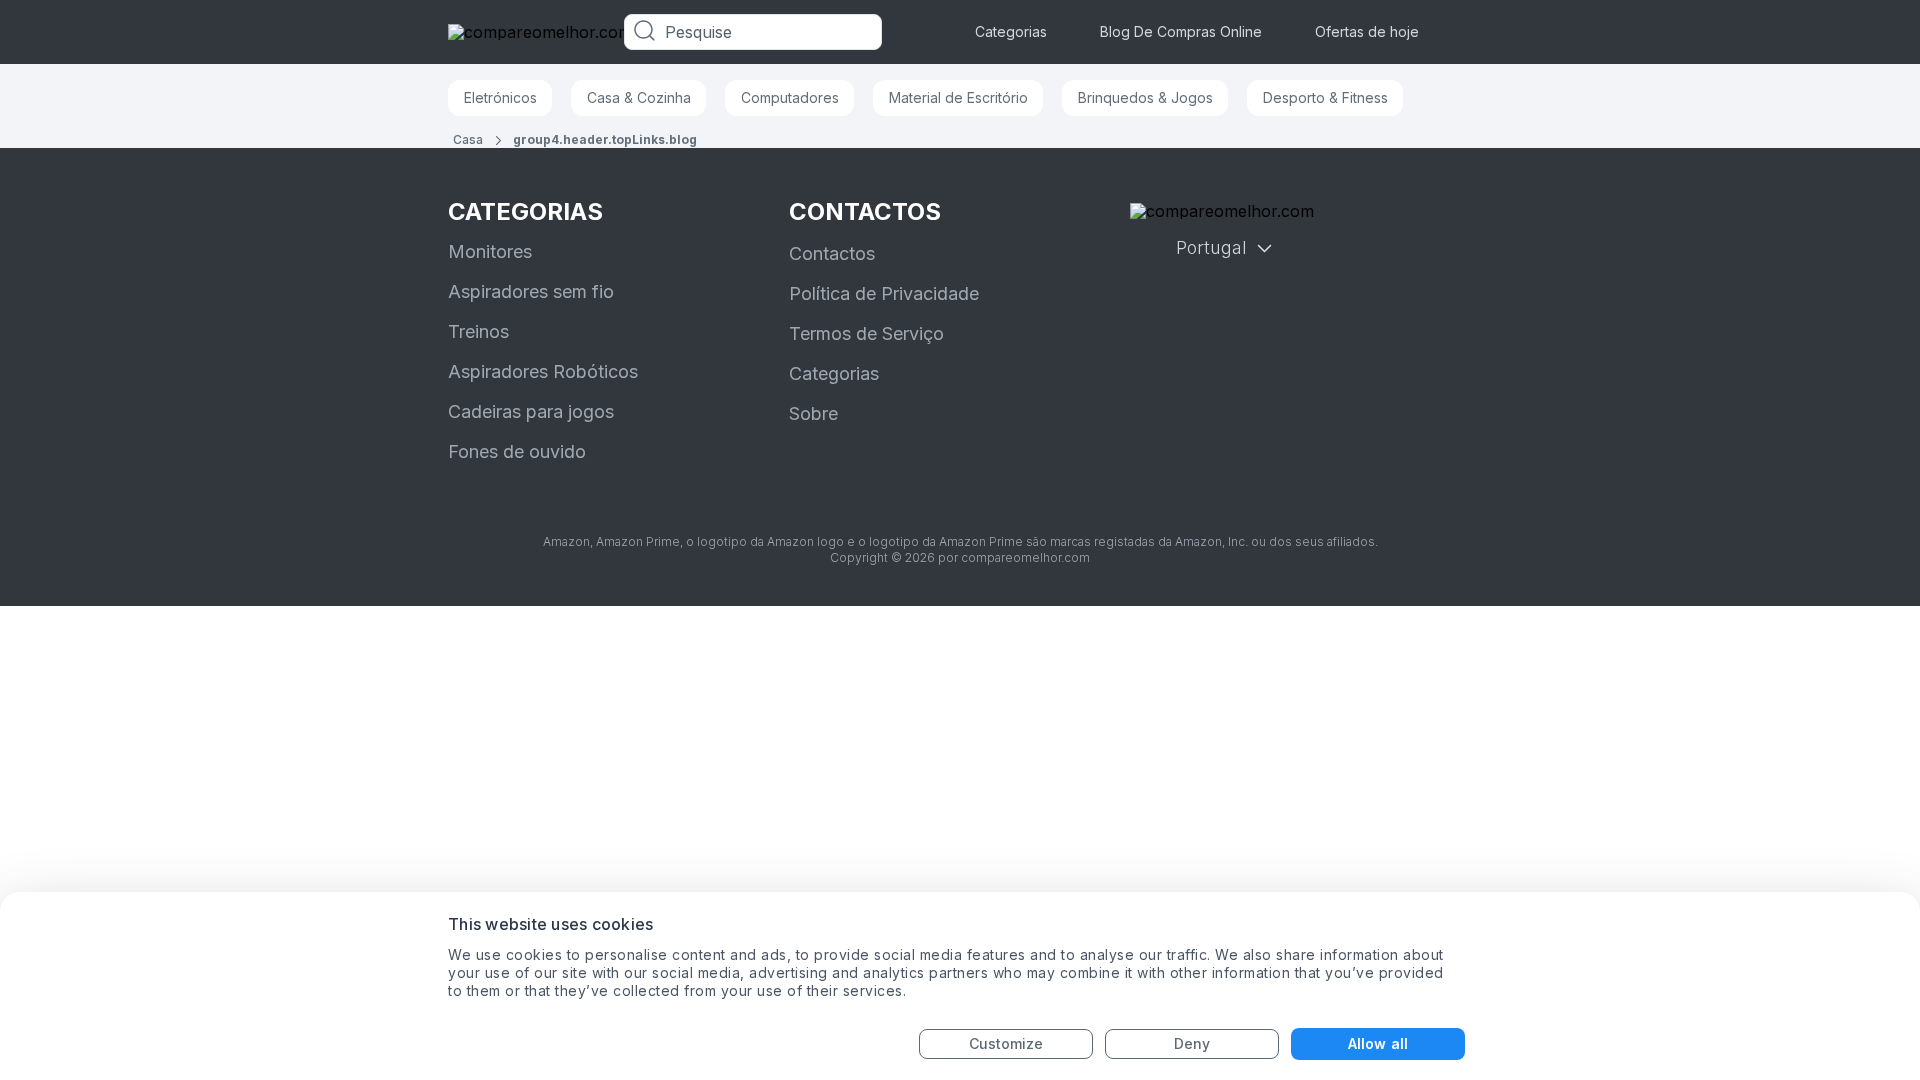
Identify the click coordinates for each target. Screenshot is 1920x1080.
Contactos (832, 253)
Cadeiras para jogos (531, 411)
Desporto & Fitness (1325, 97)
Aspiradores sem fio (531, 291)
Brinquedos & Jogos (1145, 97)
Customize (1006, 1043)
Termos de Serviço (866, 333)
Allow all (1378, 1043)
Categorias (1011, 31)
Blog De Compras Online (1181, 31)
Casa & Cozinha (639, 97)
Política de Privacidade (884, 293)
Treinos (478, 331)
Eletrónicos (500, 97)
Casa (468, 139)
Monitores (490, 251)
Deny (1192, 1043)
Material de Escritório (958, 97)
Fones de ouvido (517, 451)
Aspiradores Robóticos (543, 371)
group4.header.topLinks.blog (605, 139)
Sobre (813, 413)
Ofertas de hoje (1367, 31)
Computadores (790, 97)
